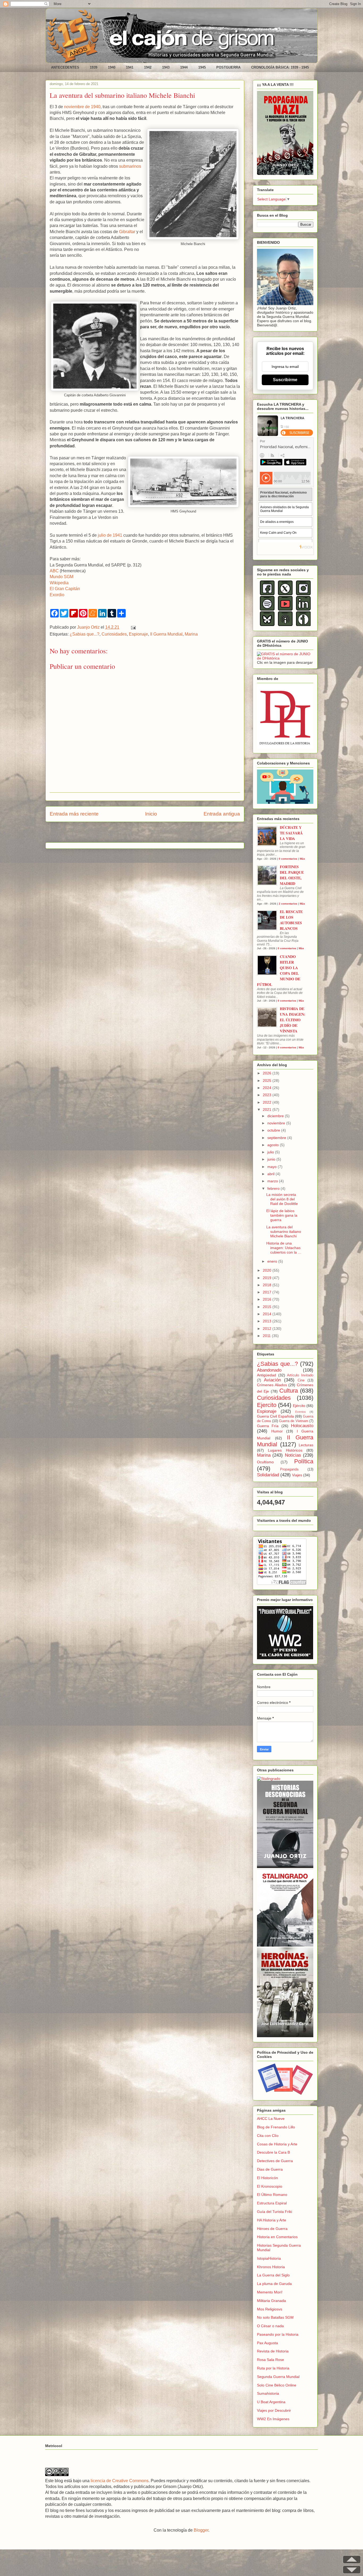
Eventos (301, 1412)
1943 (166, 67)
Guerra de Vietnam (294, 1421)
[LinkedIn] (303, 609)
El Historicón (267, 2178)
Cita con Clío (268, 2136)
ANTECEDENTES (65, 67)
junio (272, 1159)
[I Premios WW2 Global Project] (285, 1658)
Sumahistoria (268, 2393)
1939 (94, 67)
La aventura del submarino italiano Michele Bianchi (284, 1232)
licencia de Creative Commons (120, 2481)
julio (271, 1152)
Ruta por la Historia (273, 2368)
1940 (112, 67)
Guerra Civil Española (275, 1416)
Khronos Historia (271, 2267)
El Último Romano (272, 2195)
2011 (267, 1336)
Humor (277, 1431)
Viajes (297, 1475)
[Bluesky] (267, 625)
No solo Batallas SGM (275, 2317)
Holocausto (302, 1426)
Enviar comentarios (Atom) (158, 834)
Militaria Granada (271, 2301)
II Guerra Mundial (166, 634)
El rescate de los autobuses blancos (291, 920)
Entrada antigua (222, 814)
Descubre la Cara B (273, 2152)
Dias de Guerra (270, 2169)
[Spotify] (267, 609)
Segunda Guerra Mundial (278, 2377)
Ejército (299, 1406)
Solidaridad (268, 1475)
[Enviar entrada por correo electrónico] (132, 627)
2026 (268, 1073)
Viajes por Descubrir (274, 2410)
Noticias (293, 1455)
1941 (130, 67)
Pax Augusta (267, 2343)
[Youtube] (285, 609)
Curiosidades (114, 634)
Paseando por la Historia (278, 2334)
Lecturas (306, 1445)
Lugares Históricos (285, 1450)
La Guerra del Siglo (273, 2275)
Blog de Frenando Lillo (276, 2127)
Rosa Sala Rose (271, 2360)
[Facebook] (267, 594)
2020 (268, 1270)
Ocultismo (265, 1462)
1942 (148, 67)
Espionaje (138, 634)
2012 (268, 1329)
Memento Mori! (270, 2292)
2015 (268, 1307)
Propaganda (289, 1469)
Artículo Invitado (300, 1375)
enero (273, 1261)
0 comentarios (288, 859)
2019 (268, 1278)
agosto (274, 1145)
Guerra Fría (268, 1426)
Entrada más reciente (74, 814)
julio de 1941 (110, 535)
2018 (268, 1285)
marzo (273, 1181)
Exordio (57, 595)
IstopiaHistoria (269, 2258)
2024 (268, 1088)
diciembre (276, 1116)
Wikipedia (59, 583)
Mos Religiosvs (270, 2309)
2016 (268, 1299)
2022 (268, 1102)
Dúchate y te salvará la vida (291, 833)
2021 (268, 1110)
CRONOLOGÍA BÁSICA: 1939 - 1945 (280, 67)
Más (302, 859)
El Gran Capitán (65, 589)
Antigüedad (267, 1375)
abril (271, 1174)
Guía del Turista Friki (275, 2212)
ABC (54, 571)
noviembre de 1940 (82, 107)
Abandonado (269, 1370)
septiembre (277, 1138)
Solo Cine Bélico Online (277, 2385)
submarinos (130, 166)
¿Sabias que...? (85, 634)
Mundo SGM (62, 577)
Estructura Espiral (272, 2203)
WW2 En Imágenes (273, 2419)
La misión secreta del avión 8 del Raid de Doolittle (282, 1199)
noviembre (277, 1123)
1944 (184, 67)
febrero (274, 1188)
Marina (191, 634)
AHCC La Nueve (271, 2119)
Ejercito (267, 1405)
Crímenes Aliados (272, 1385)
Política (304, 1461)
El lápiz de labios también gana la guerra (282, 1215)
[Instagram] (303, 594)
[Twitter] (285, 594)
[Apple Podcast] (285, 625)
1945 (202, 67)
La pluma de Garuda (274, 2284)
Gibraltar (127, 232)
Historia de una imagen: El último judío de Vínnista (293, 1020)
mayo (273, 1167)
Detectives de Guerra (275, 2161)
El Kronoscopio (270, 2186)
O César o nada (270, 2326)
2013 (268, 1321)
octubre (274, 1130)
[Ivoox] (303, 625)
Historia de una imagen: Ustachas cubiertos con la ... (284, 1248)
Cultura (289, 1391)
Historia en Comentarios (277, 2237)
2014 (268, 1314)
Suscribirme (285, 380)
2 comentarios (288, 904)
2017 (268, 1292)
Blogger (201, 2530)
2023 (268, 1095)
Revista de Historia (273, 2351)
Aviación (272, 1380)
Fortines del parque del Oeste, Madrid (292, 875)
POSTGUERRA (228, 67)
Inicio (151, 814)
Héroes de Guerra (272, 2229)
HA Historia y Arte (272, 2220)
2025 (268, 1081)
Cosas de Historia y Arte (277, 2144)
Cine (301, 1380)
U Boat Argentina (271, 2402)
